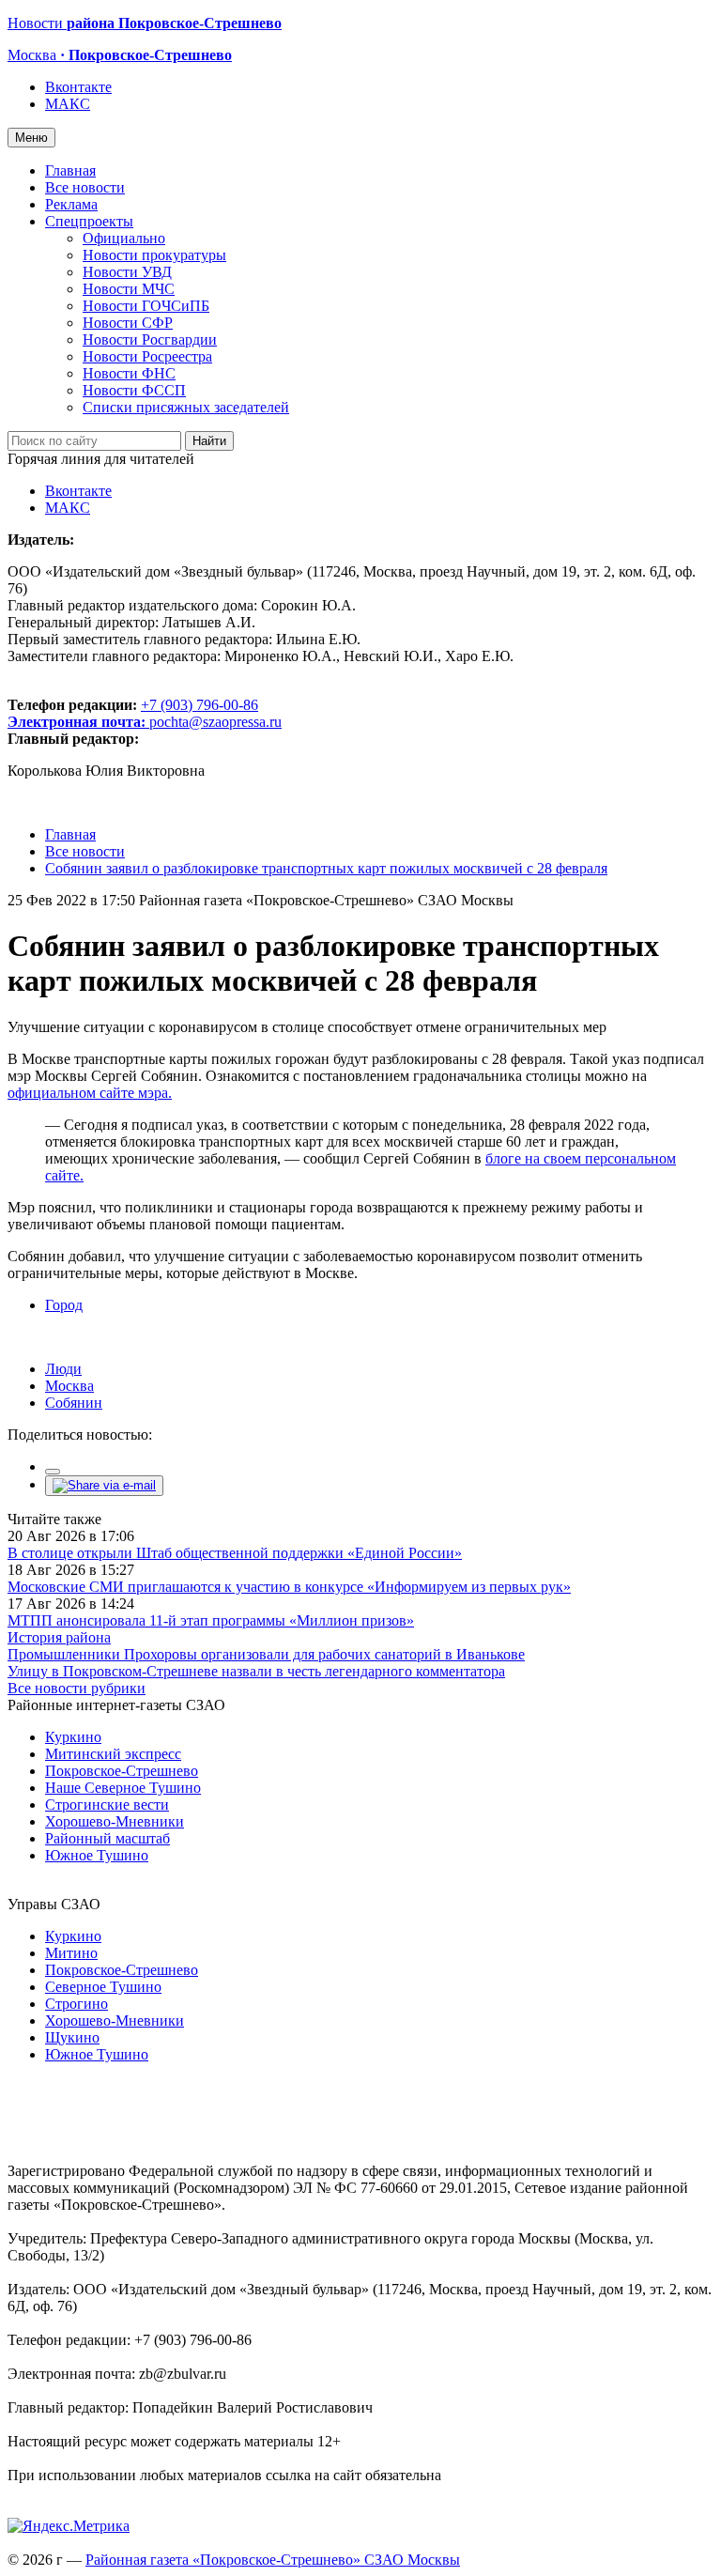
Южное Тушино (97, 1855)
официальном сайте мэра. (90, 1093)
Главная (70, 170)
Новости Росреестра (147, 356)
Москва (69, 1386)
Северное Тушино (103, 1987)
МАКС (68, 104)
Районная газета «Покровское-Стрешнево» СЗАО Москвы (273, 2560)
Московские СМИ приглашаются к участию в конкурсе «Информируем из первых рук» (289, 1587)
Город (64, 1305)
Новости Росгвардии (150, 339)
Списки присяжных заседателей (186, 407)
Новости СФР (128, 323)
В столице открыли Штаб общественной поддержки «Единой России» (235, 1553)
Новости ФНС (129, 373)
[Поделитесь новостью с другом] (104, 1485)
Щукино (72, 2037)
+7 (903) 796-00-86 (133, 713)
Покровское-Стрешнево (122, 1771)
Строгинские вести (107, 1805)
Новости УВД (127, 272)
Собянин (74, 1403)
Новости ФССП (134, 390)
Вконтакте (78, 87)
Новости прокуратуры (154, 255)
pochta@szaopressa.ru (215, 722)
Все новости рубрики (77, 1688)
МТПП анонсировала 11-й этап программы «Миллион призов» (211, 1620)
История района (59, 1637)
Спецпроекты (89, 221)
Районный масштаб (107, 1838)
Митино (71, 1953)
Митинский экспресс (113, 1754)
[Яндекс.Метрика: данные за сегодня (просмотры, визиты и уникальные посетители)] (69, 2526)
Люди (63, 1369)
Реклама (71, 204)
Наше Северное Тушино (123, 1788)
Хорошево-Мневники (115, 1821)
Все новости (85, 187)
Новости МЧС (129, 289)
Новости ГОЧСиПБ (146, 306)
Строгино (77, 2004)
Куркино (73, 1737)
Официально (124, 238)
